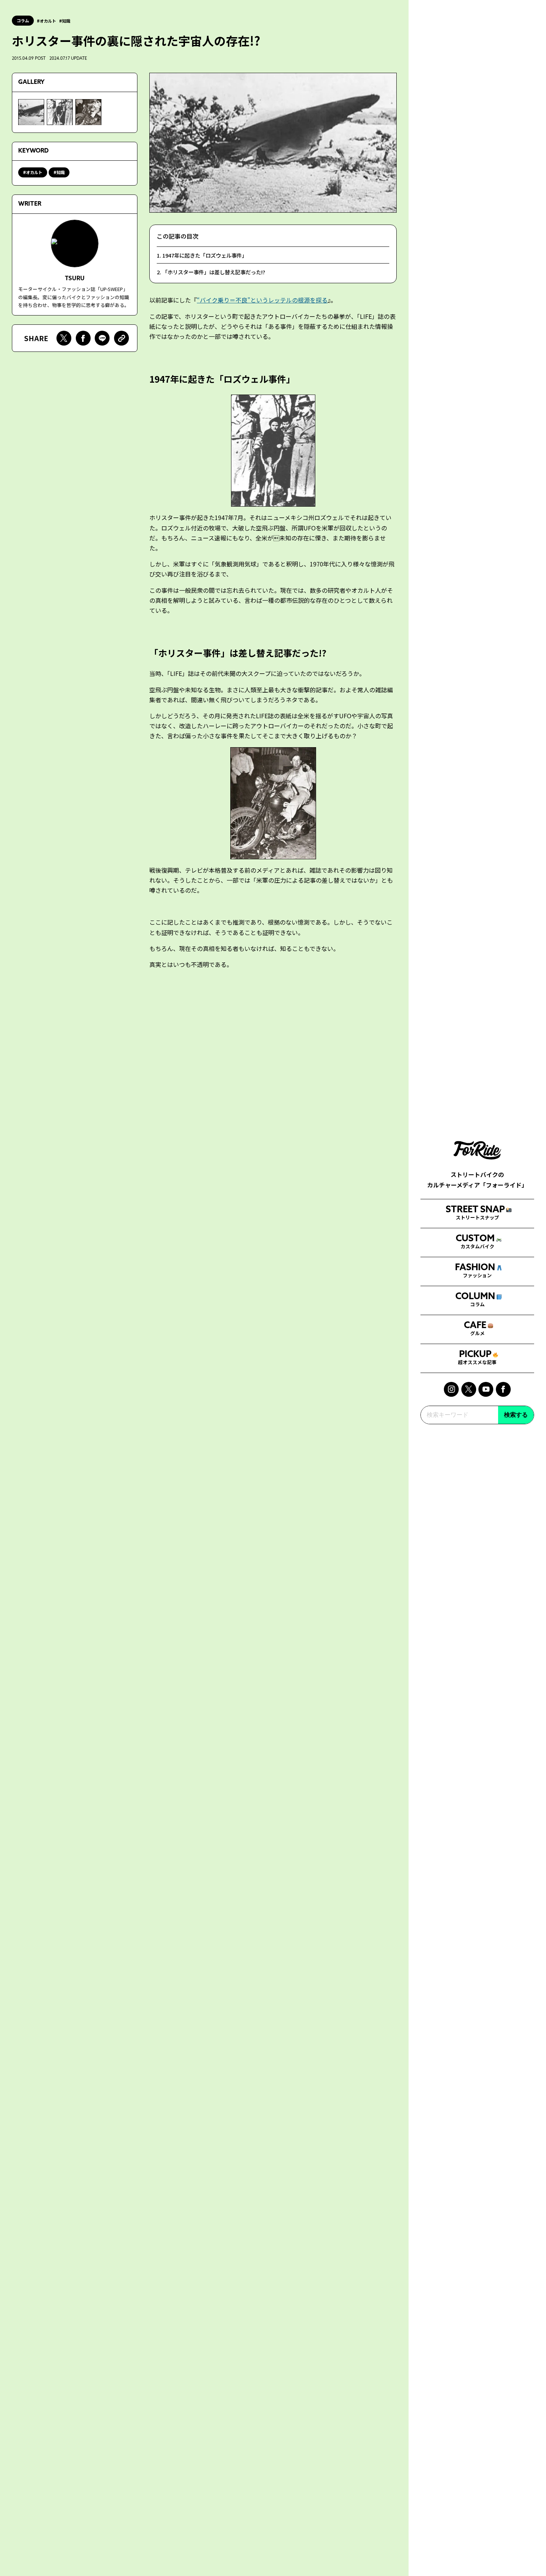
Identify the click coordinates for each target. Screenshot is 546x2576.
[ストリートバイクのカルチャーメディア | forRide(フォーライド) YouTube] (486, 1389)
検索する (516, 1415)
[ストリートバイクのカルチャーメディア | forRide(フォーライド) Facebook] (503, 1389)
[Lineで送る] (102, 338)
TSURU (75, 278)
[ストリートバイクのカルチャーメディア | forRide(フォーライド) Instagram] (451, 1389)
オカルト (48, 21)
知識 (66, 21)
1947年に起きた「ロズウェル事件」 (205, 255)
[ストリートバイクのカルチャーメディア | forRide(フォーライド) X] (469, 1389)
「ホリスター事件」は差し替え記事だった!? (214, 272)
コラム (23, 20)
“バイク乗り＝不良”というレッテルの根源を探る (262, 300)
